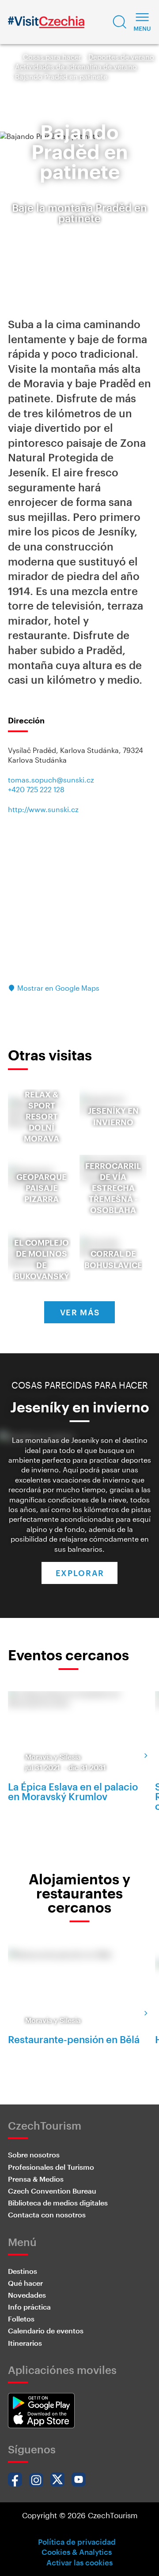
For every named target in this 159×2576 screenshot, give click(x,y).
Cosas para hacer (52, 57)
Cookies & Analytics (77, 2552)
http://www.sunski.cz (43, 809)
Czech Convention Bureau (52, 2191)
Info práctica (29, 2307)
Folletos (21, 2319)
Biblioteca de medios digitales (58, 2203)
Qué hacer (25, 2283)
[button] (120, 22)
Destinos (23, 2271)
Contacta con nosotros (47, 2215)
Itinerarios (25, 2343)
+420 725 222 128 (36, 789)
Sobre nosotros (34, 2155)
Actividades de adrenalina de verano (76, 66)
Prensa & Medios (36, 2179)
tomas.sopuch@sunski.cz (51, 780)
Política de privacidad (77, 2542)
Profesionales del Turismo (51, 2167)
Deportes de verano (121, 57)
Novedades (27, 2295)
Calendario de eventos (46, 2331)
